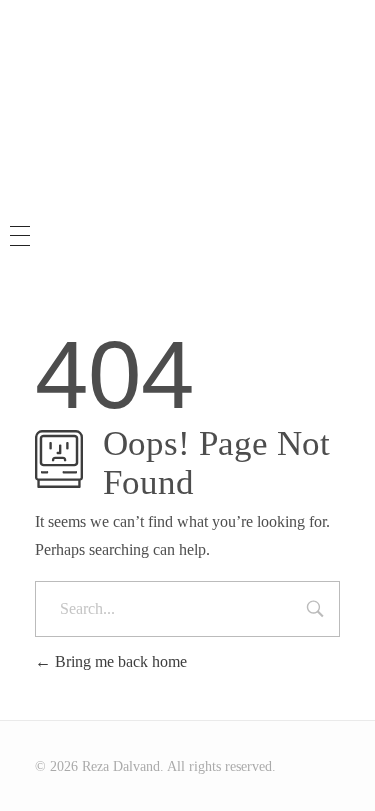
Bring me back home (119, 661)
